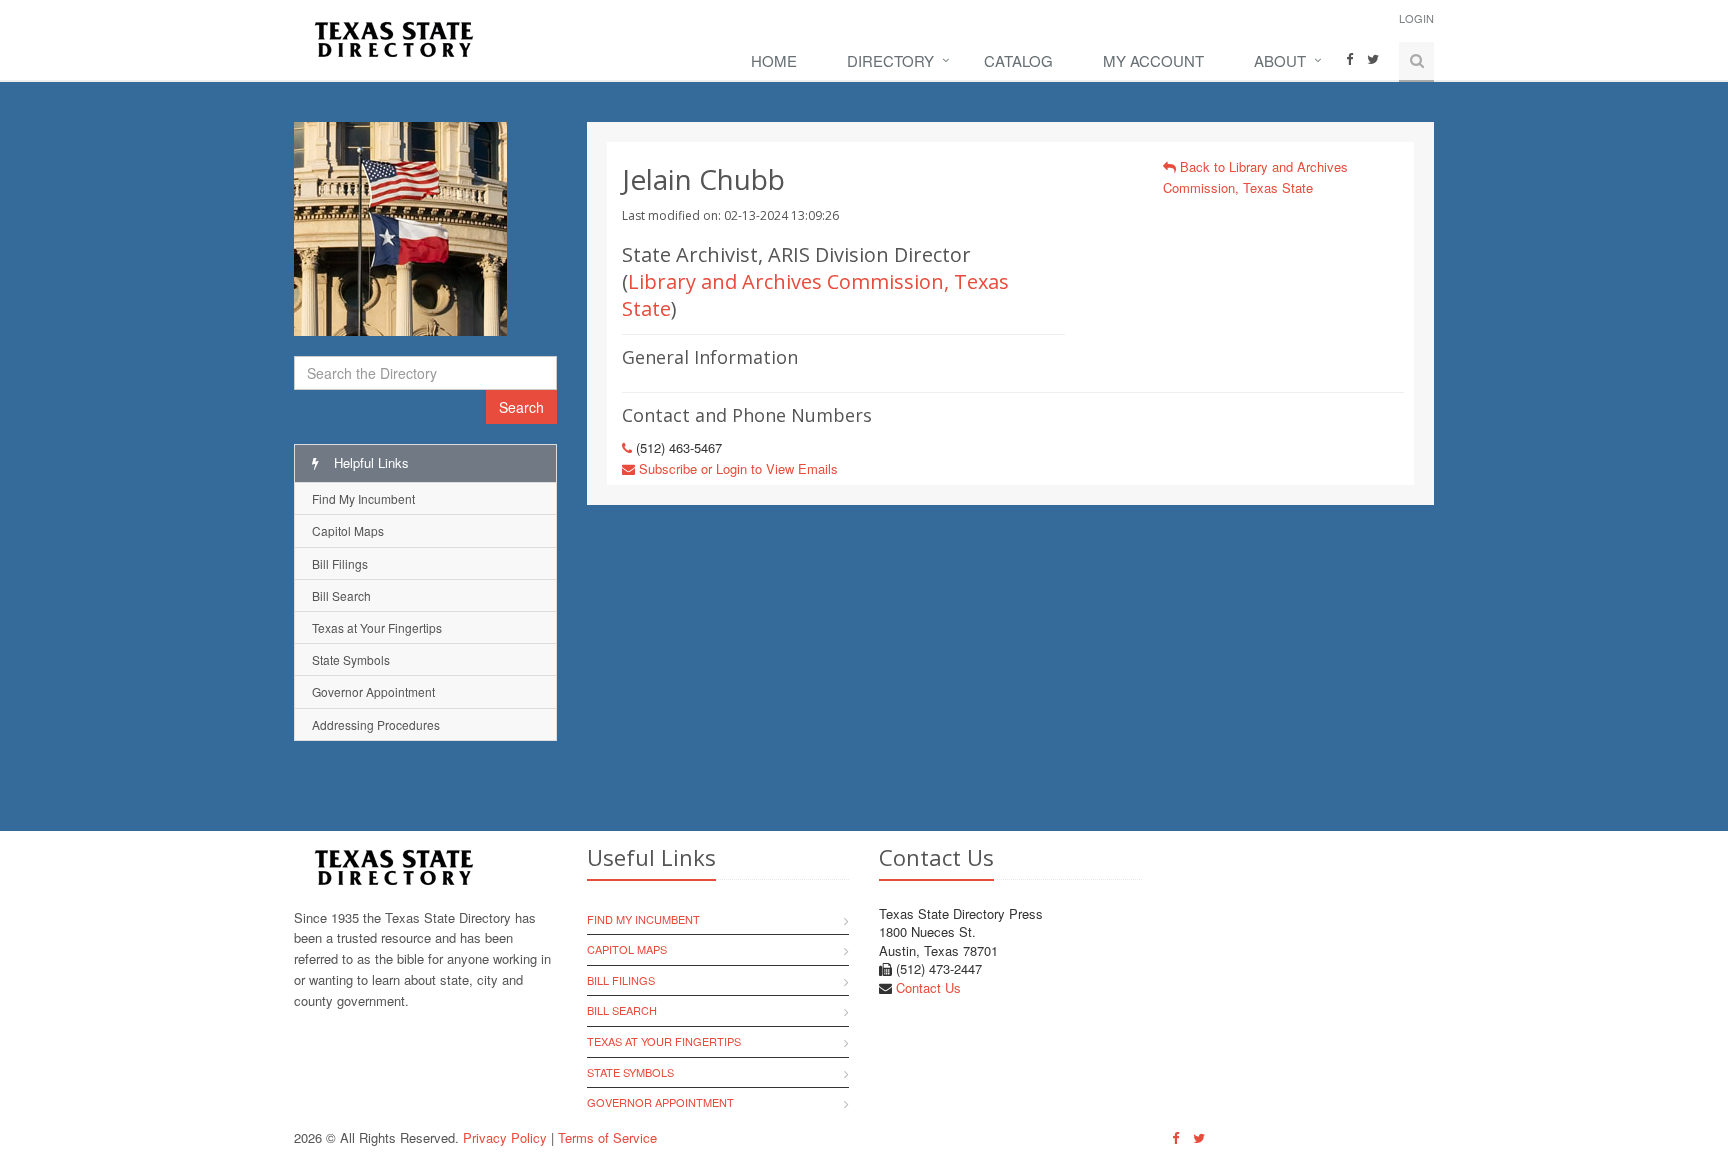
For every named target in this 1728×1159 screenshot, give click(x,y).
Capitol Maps (348, 530)
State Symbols (351, 659)
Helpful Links (369, 462)
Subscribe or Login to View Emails (736, 468)
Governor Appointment (373, 691)
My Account (1153, 60)
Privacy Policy (505, 1137)
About (1280, 60)
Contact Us (928, 987)
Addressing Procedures (376, 724)
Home (774, 60)
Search (521, 407)
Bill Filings (340, 563)
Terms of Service (607, 1137)
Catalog (1018, 60)
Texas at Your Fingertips (377, 627)
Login (1416, 18)
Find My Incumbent (363, 498)
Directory (890, 60)
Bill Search (341, 595)
